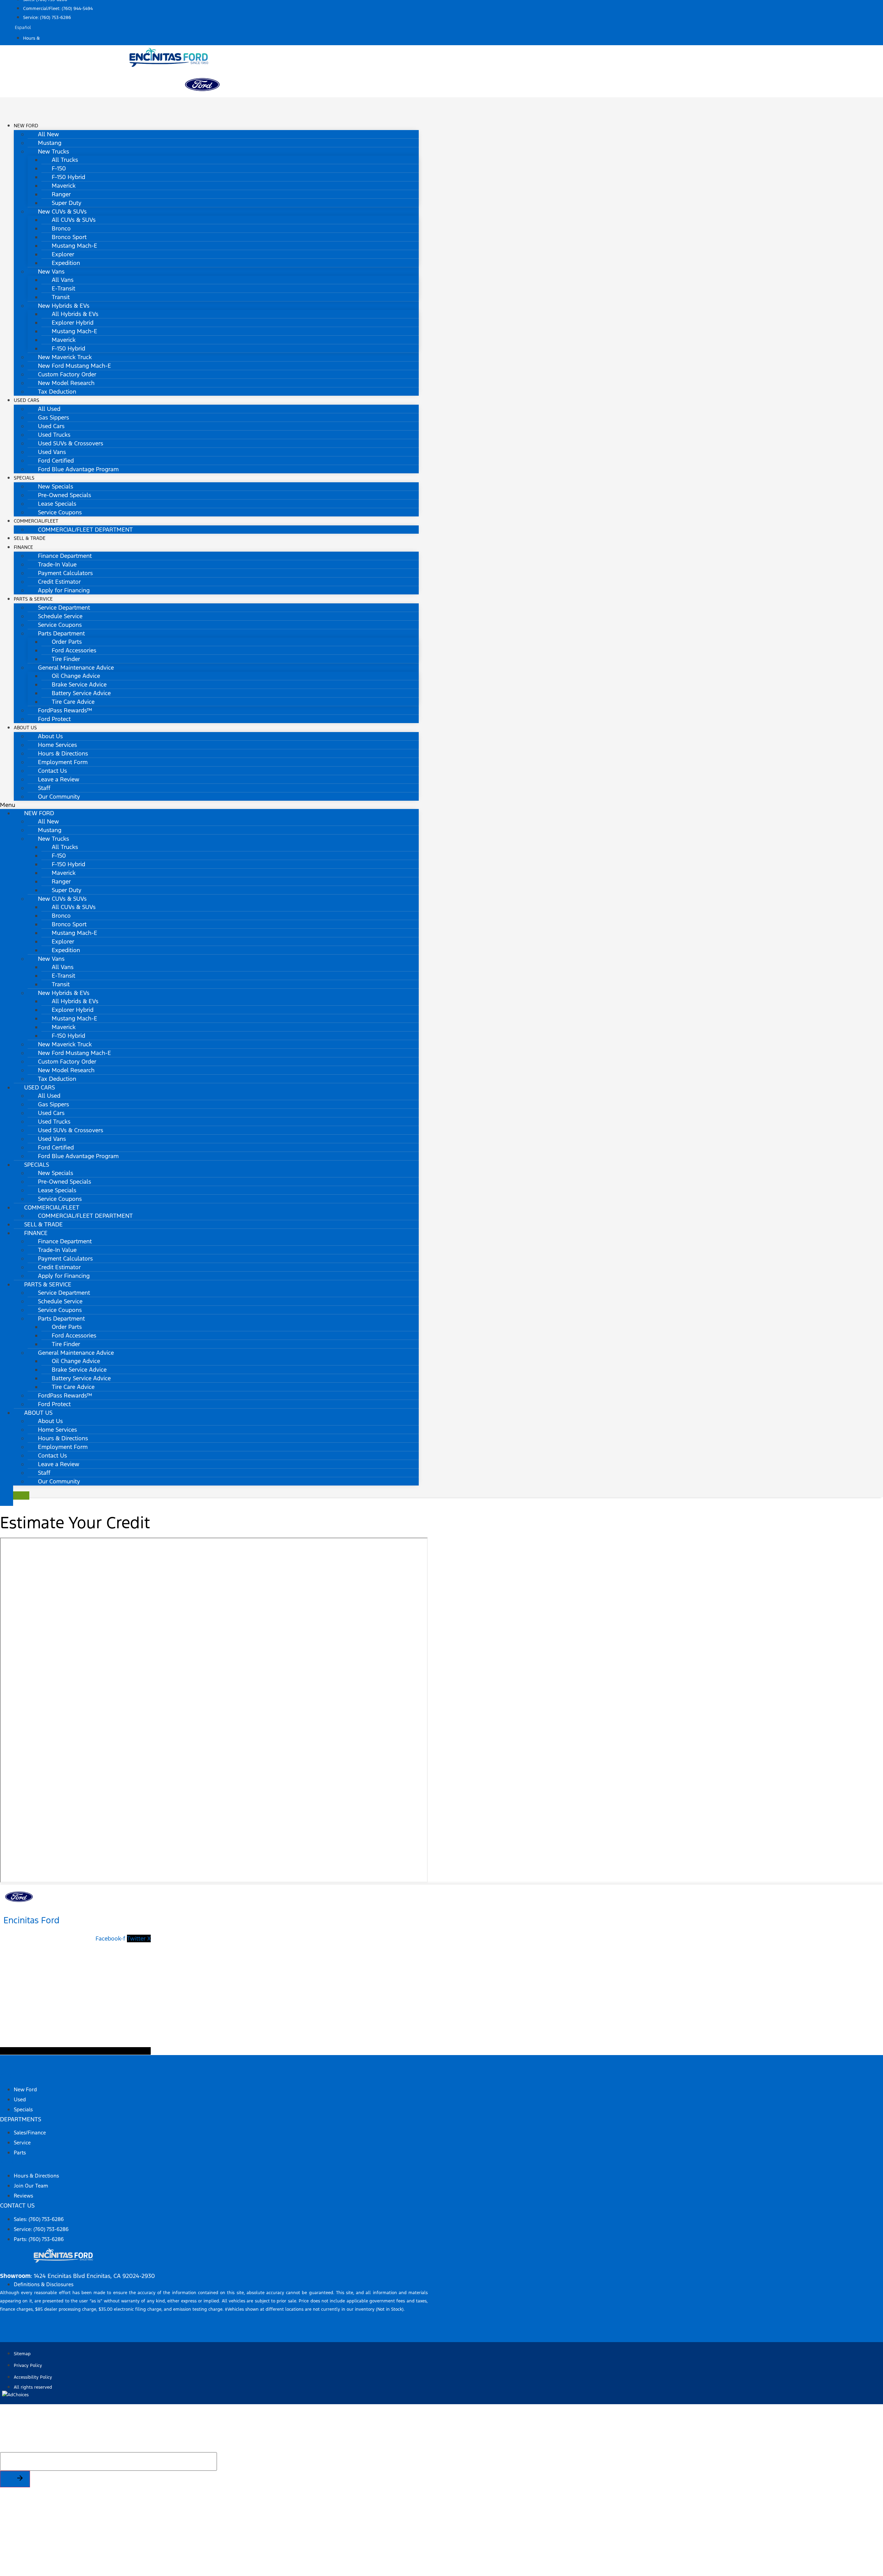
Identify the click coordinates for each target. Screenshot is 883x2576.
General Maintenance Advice (76, 668)
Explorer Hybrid (73, 323)
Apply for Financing (64, 590)
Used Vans (52, 452)
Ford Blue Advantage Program (78, 469)
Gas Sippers (53, 417)
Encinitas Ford (32, 1920)
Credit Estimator (59, 582)
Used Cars (27, 400)
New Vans (51, 272)
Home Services (57, 745)
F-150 (59, 168)
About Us (25, 728)
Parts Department (61, 633)
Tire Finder (66, 659)
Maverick (64, 186)
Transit (61, 297)
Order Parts (67, 642)
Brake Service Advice (79, 684)
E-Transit (63, 288)
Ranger (61, 194)
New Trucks (53, 151)
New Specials (56, 486)
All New (48, 134)
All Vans (63, 280)
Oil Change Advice (76, 676)
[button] (209, 805)
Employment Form (63, 762)
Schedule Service (60, 616)
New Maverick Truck (65, 357)
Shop (7, 2076)
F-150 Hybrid (68, 177)
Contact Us (52, 771)
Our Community (59, 797)
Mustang (50, 143)
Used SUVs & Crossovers (71, 443)
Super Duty (67, 203)
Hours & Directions (63, 753)
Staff (44, 788)
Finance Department (65, 556)
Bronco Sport (69, 237)
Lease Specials (57, 504)
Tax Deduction (57, 392)
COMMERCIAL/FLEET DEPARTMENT (85, 530)
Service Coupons (60, 512)
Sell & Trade (43, 1224)
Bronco (61, 228)
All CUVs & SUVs (74, 220)
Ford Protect (54, 719)
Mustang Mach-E (75, 246)
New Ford (26, 126)
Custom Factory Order (67, 374)
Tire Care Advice (73, 702)
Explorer (63, 254)
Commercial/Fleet (36, 521)
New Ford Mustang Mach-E (75, 366)
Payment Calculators (65, 573)
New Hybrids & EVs (64, 306)
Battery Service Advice (81, 693)
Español (23, 28)
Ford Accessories (74, 650)
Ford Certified (56, 461)
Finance (23, 547)
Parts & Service (33, 599)
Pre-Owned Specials (65, 495)
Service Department (64, 608)
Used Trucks (54, 435)
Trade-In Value (57, 564)
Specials (24, 478)
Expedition (66, 263)
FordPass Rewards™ (65, 710)
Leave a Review (59, 779)
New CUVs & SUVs (62, 211)
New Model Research (66, 383)
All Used (49, 409)
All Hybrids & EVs (75, 314)
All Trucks (65, 160)
